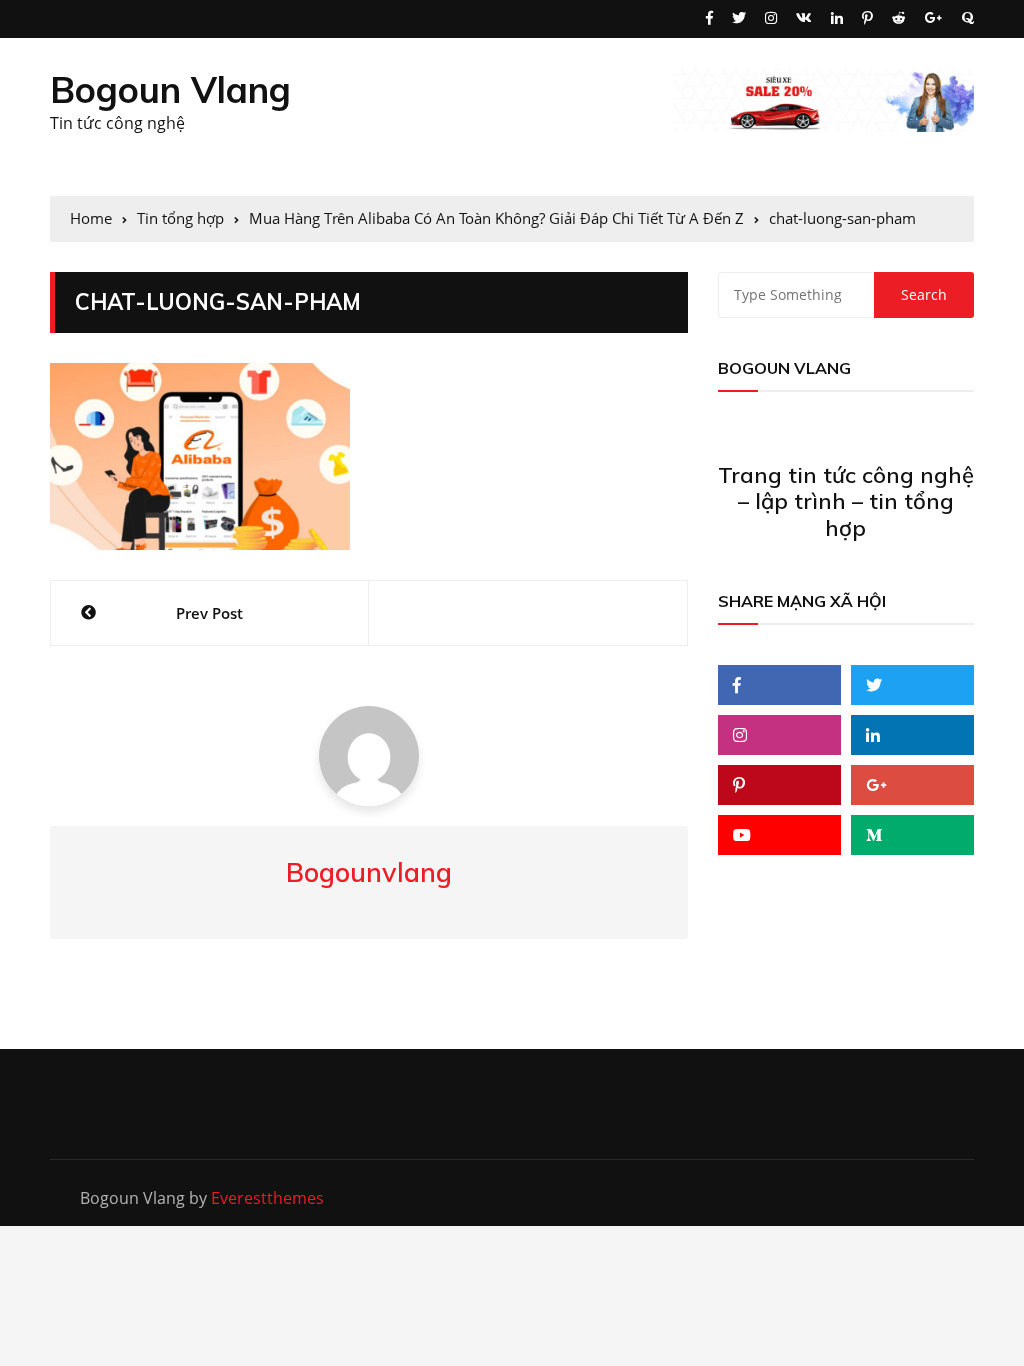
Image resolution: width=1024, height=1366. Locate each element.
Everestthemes (267, 1198)
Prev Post (209, 613)
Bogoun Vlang (170, 89)
